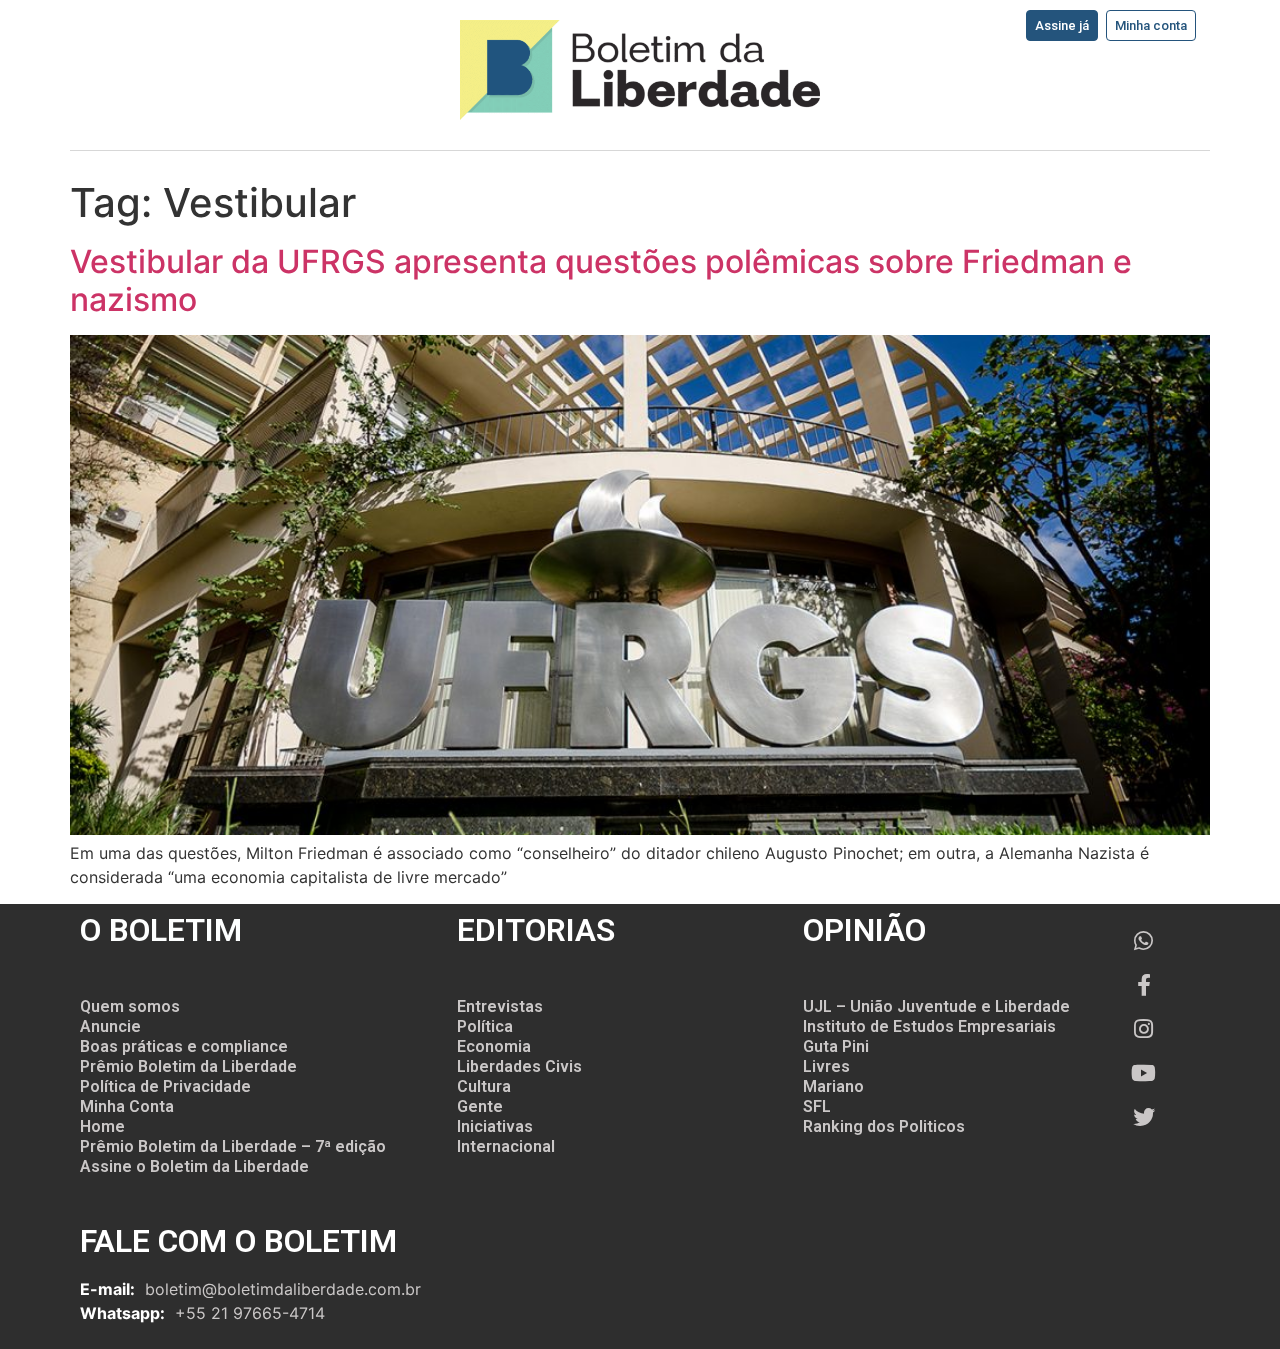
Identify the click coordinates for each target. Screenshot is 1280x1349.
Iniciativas (495, 1126)
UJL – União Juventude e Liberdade (936, 1006)
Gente (480, 1106)
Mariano (833, 1086)
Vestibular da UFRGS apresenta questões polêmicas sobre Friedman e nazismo (601, 280)
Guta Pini (836, 1046)
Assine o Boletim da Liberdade (194, 1166)
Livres (826, 1066)
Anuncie (110, 1026)
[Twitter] (1144, 1117)
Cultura (484, 1086)
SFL (817, 1106)
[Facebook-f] (1144, 985)
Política (485, 1026)
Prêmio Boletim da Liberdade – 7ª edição (233, 1146)
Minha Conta (127, 1106)
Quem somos (130, 1006)
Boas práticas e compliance (184, 1046)
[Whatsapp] (1144, 941)
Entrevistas (500, 1006)
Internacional (506, 1146)
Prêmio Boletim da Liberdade (188, 1066)
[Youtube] (1144, 1073)
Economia (494, 1046)
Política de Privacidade (165, 1086)
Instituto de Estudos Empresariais (929, 1026)
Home (102, 1126)
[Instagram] (1144, 1029)
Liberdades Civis (519, 1066)
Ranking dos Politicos (884, 1126)
